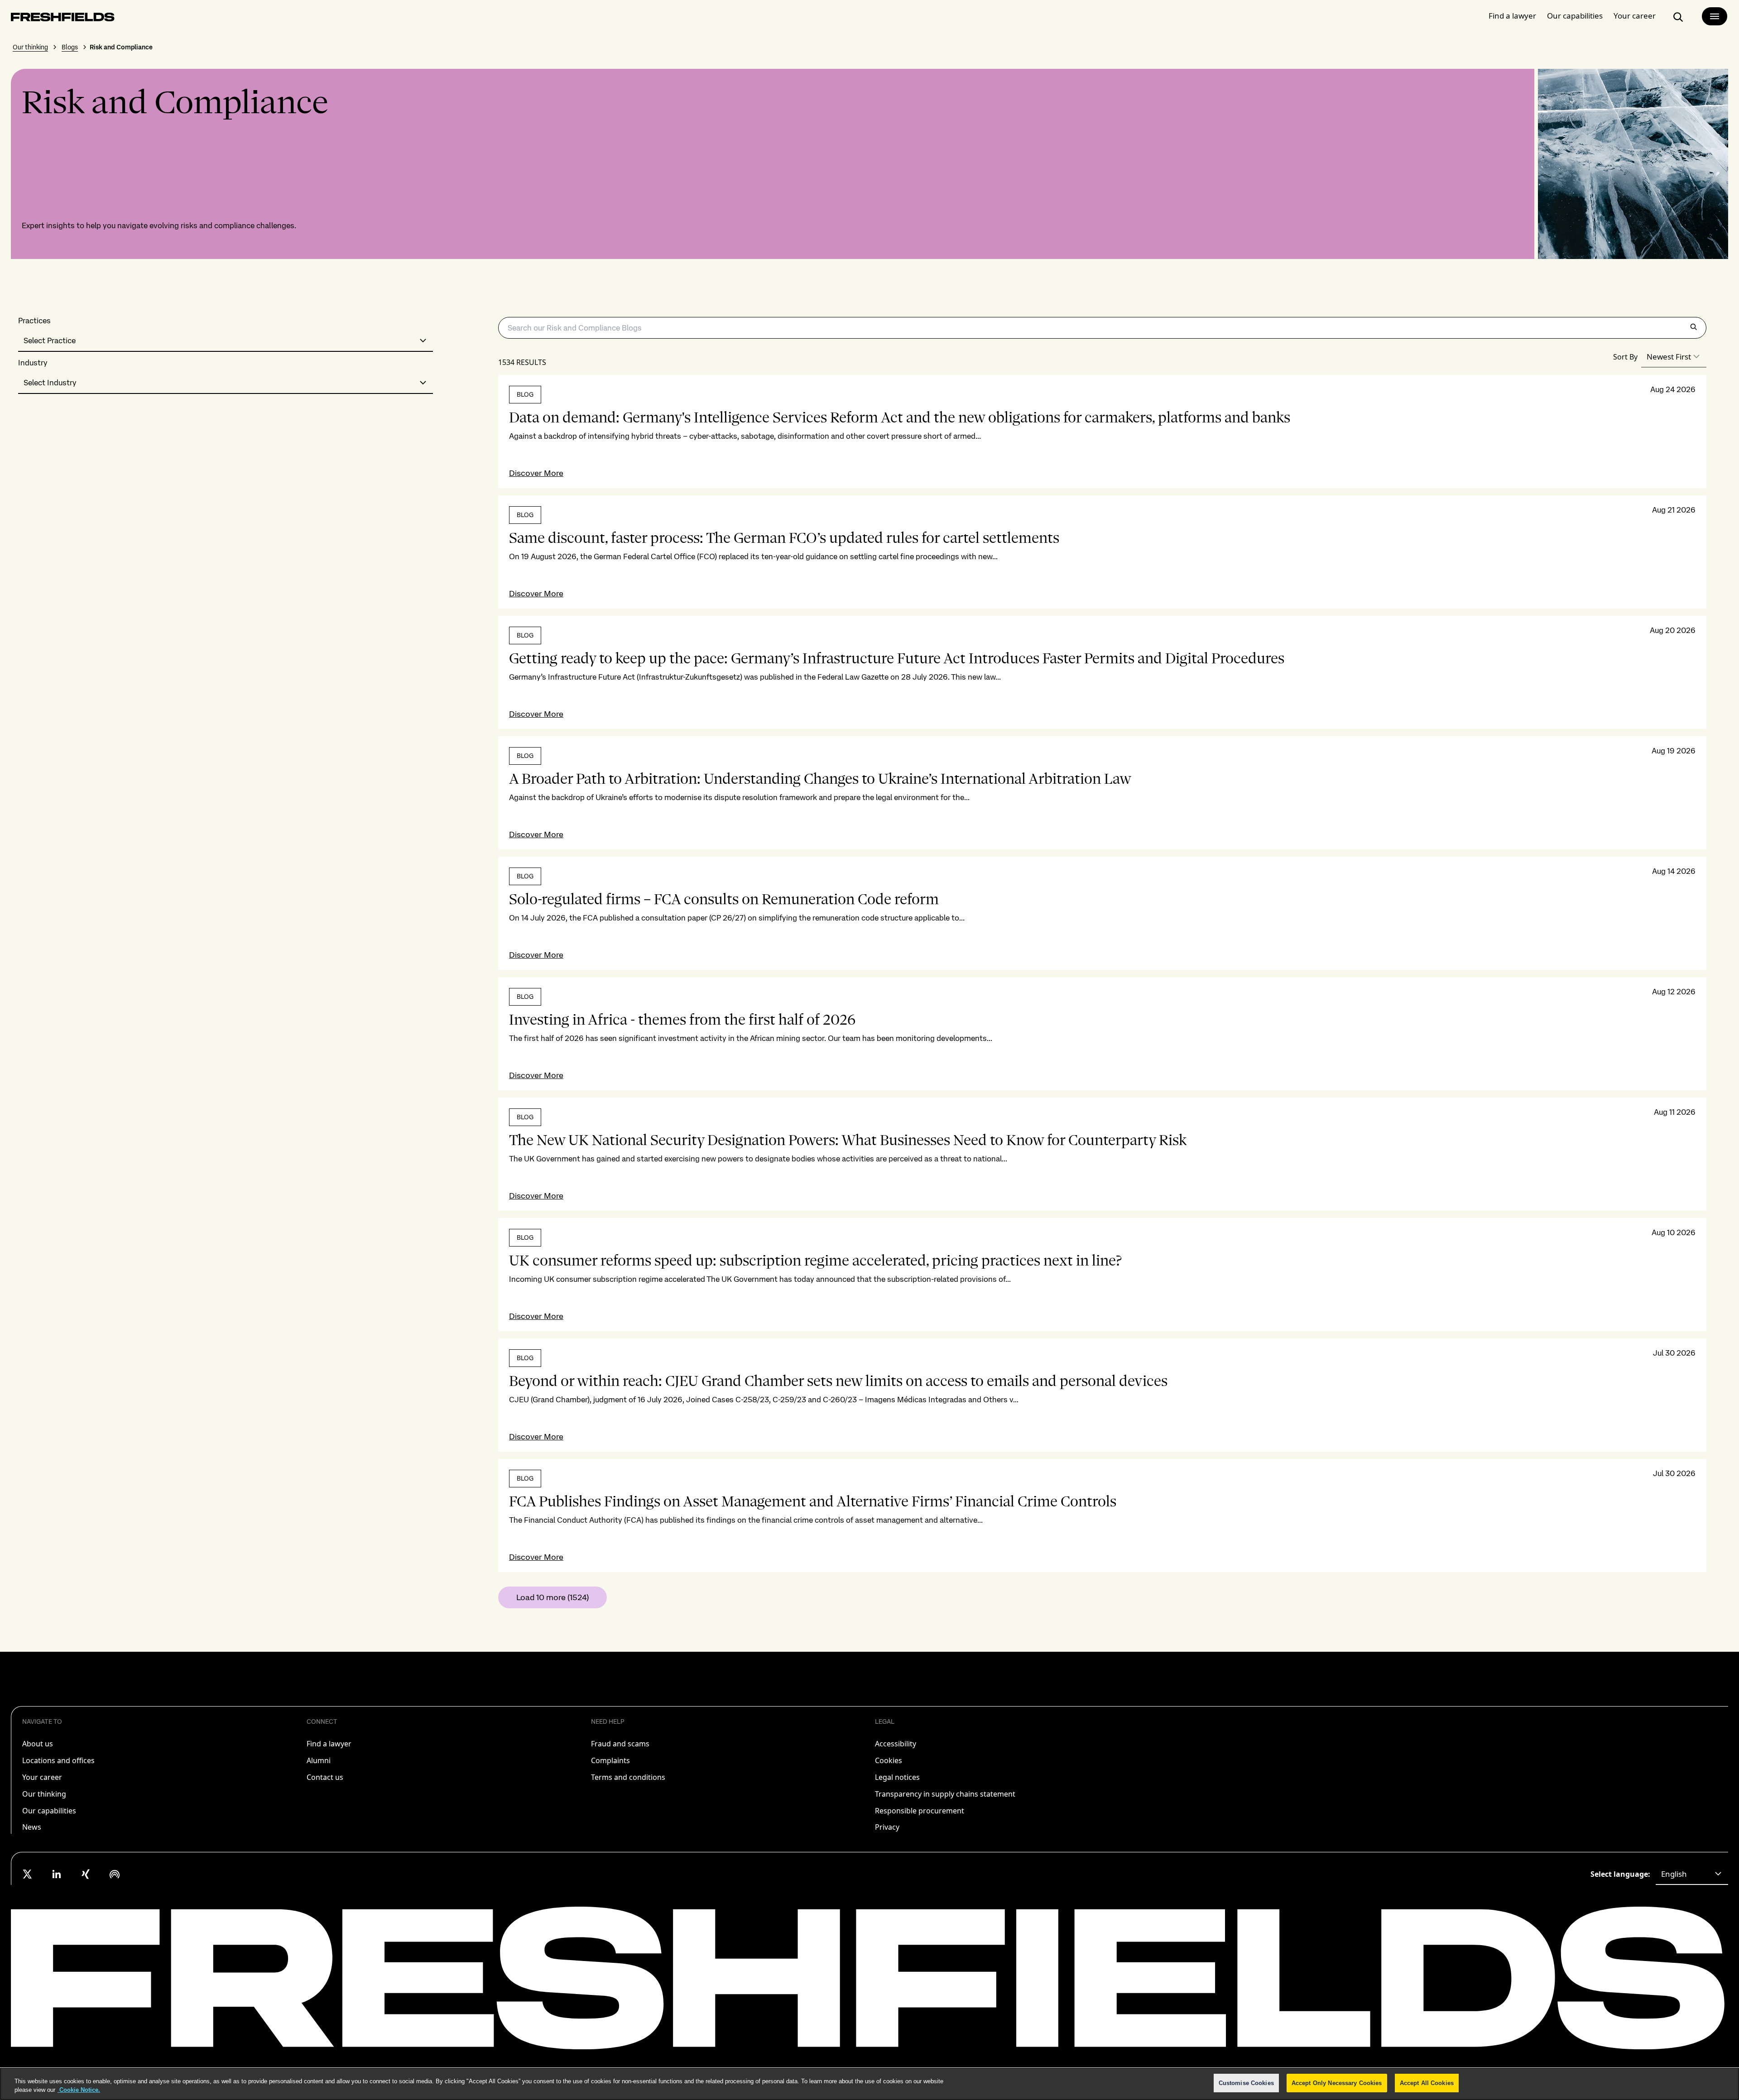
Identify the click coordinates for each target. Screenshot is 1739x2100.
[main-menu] (1715, 16)
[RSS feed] (115, 1874)
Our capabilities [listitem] (49, 1811)
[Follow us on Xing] (86, 1874)
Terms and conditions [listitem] (628, 1777)
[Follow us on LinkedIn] (57, 1874)
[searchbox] (1102, 328)
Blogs (70, 47)
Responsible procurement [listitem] (920, 1811)
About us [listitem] (38, 1744)
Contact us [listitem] (325, 1777)
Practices (34, 321)
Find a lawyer (1512, 16)
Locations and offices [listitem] (58, 1760)
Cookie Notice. (79, 2090)
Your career (1635, 16)
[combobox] (226, 341)
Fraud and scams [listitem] (620, 1744)
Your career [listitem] (42, 1777)
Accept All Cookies (1427, 2083)
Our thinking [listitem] (44, 1794)
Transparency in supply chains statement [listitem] (945, 1794)
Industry (33, 363)
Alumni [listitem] (319, 1760)
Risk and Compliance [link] (121, 47)
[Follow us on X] (28, 1874)
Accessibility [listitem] (896, 1744)
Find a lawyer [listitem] (329, 1744)
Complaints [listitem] (610, 1760)
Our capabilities (1575, 16)
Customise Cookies (1246, 2083)
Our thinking (30, 47)
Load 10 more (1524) (552, 1597)
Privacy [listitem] (887, 1827)
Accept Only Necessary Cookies (1337, 2083)
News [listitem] (32, 1827)
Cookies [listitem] (889, 1760)
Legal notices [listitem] (897, 1777)
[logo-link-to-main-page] (63, 19)
